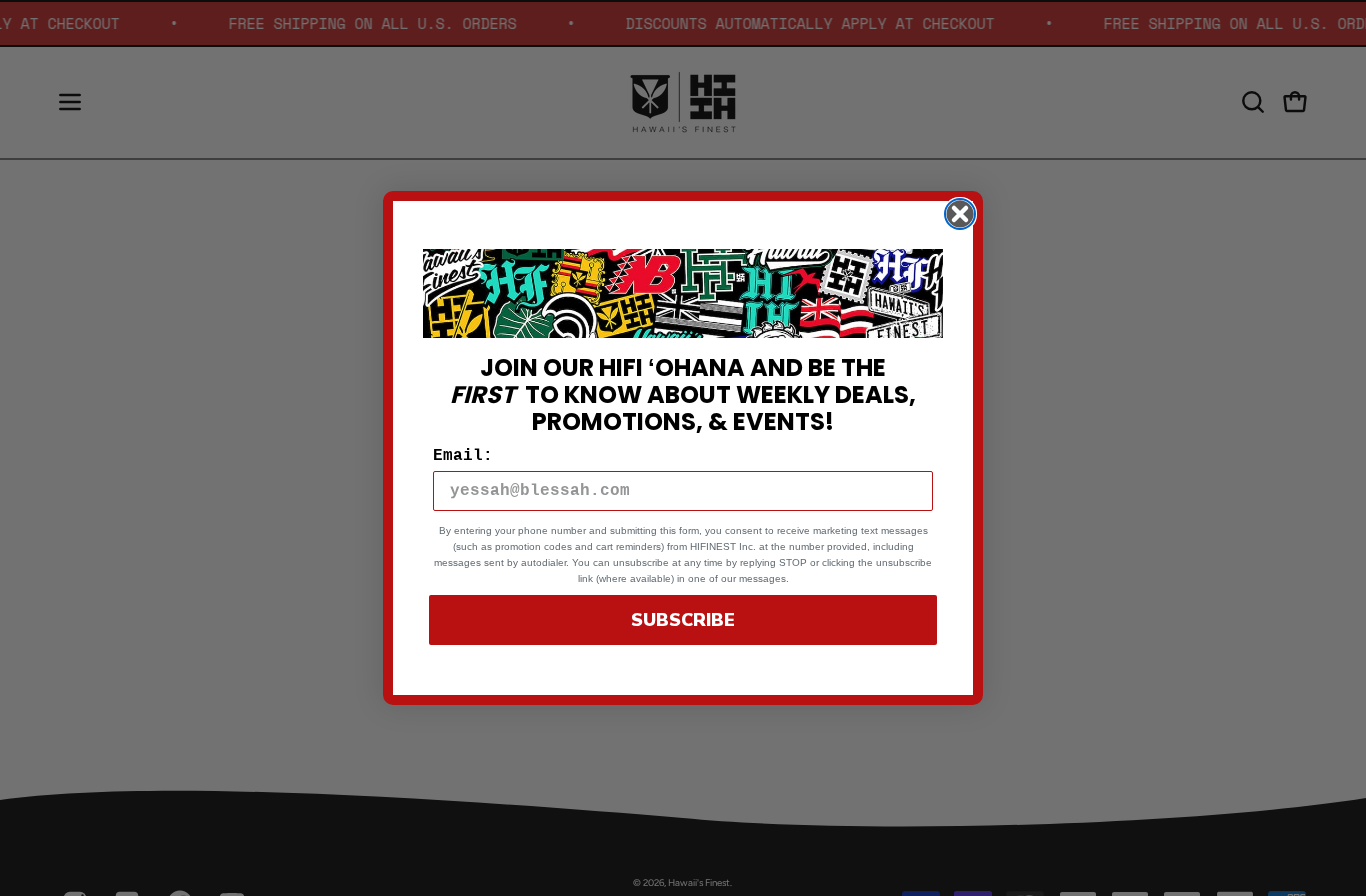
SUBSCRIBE (683, 620)
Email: (463, 456)
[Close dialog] (960, 214)
